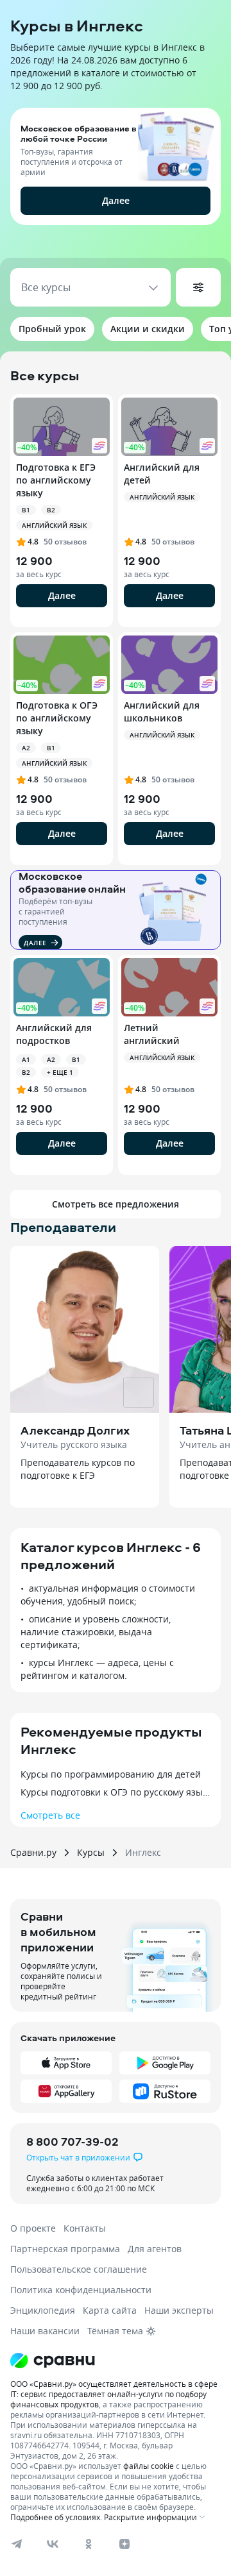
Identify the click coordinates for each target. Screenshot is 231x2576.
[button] (116, 180)
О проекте (33, 2228)
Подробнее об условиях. (56, 2517)
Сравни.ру (33, 1853)
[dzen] (124, 2544)
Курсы (91, 1853)
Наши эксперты (179, 2310)
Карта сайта (110, 2310)
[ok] (89, 2544)
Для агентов (155, 2249)
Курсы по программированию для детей (111, 1774)
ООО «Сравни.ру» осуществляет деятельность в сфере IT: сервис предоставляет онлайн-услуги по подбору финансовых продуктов (114, 2394)
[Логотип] (116, 2361)
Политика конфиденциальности (81, 2290)
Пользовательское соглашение (79, 2269)
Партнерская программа (65, 2249)
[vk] (53, 2544)
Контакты (85, 2228)
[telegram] (17, 2544)
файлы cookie (149, 2466)
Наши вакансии (45, 2331)
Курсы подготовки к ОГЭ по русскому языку (116, 1792)
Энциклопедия (43, 2310)
